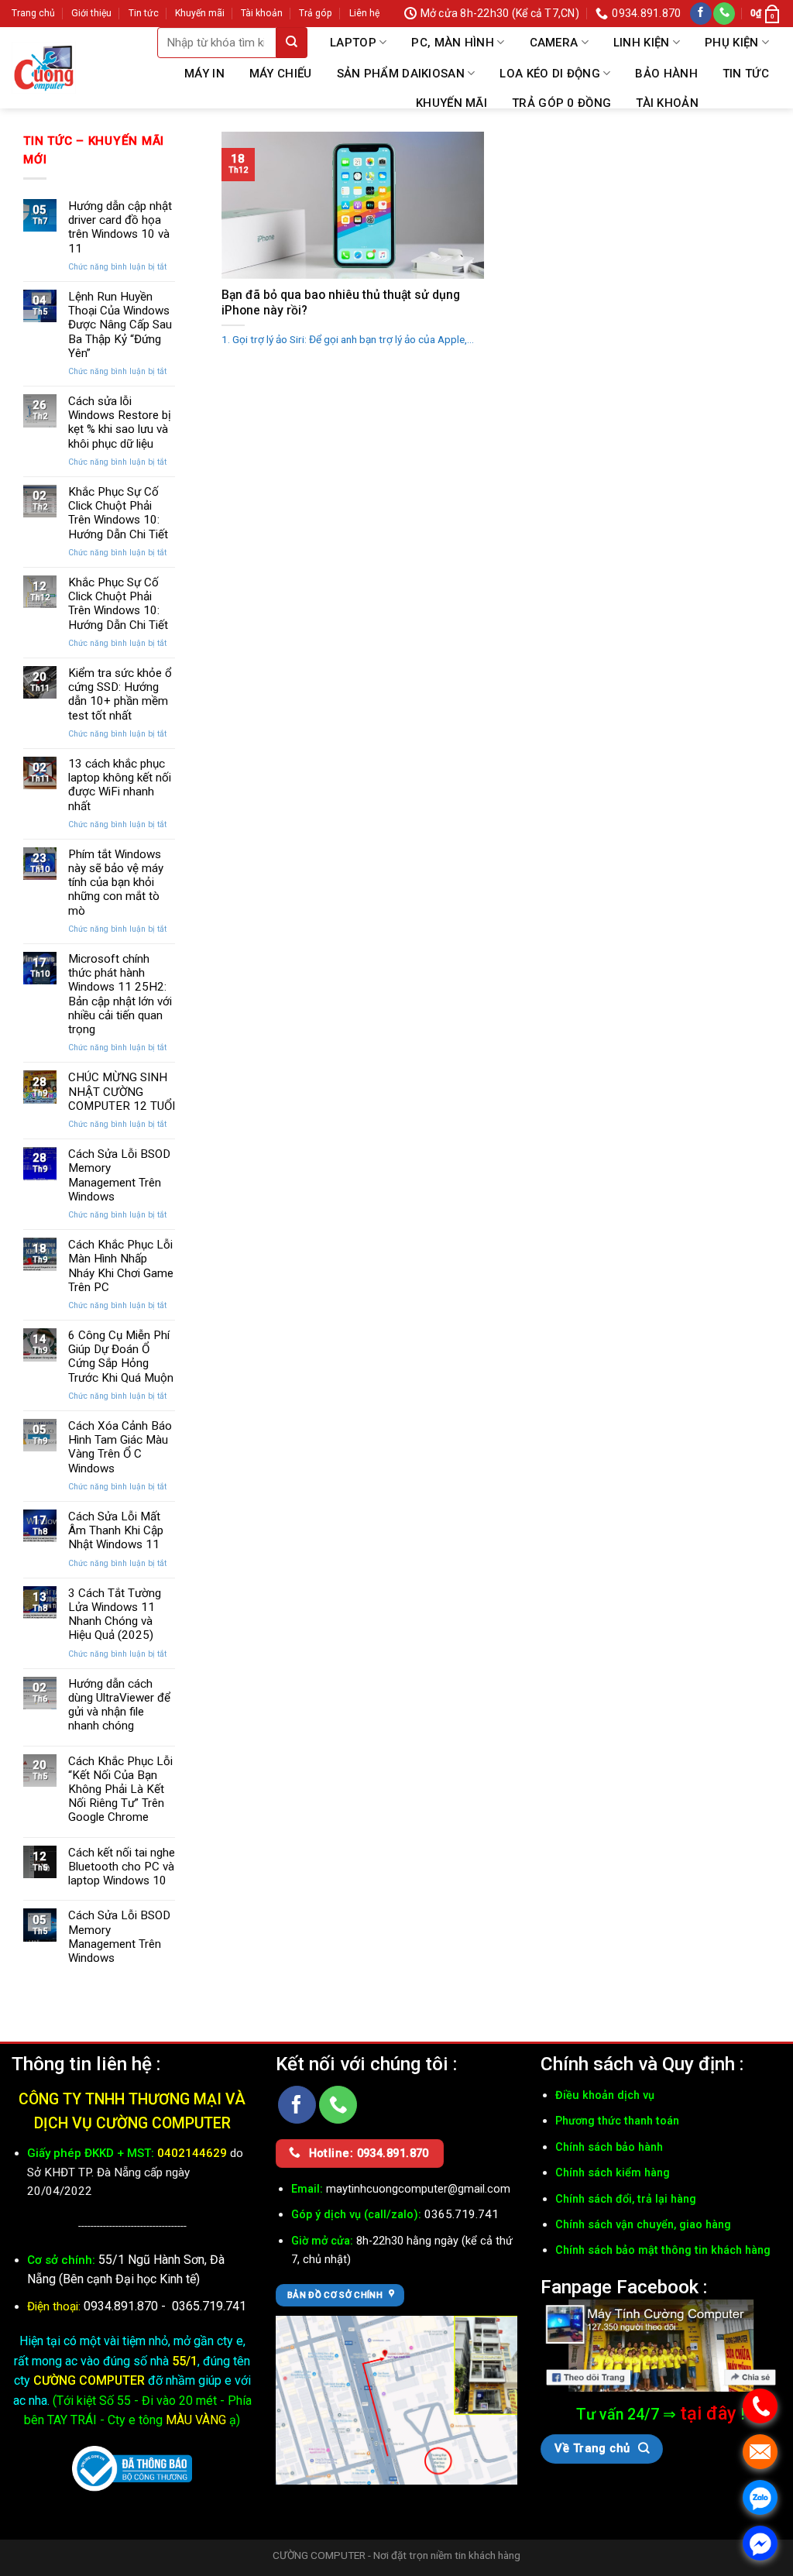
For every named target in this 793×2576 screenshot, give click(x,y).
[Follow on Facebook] (701, 14)
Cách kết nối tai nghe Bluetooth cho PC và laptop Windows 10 (122, 1867)
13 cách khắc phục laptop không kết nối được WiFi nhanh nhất (120, 785)
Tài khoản (262, 13)
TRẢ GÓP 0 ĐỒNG (561, 103)
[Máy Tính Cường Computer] (661, 2346)
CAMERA (554, 43)
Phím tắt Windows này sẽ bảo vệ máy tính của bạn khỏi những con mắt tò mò (116, 883)
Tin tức (144, 13)
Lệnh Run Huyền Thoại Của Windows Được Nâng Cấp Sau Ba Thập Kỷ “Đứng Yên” (120, 325)
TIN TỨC (746, 74)
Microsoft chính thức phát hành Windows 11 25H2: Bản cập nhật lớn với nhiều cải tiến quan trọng (120, 994)
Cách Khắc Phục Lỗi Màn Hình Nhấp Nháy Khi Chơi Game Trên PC (121, 1266)
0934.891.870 (122, 2306)
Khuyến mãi (200, 13)
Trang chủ (33, 13)
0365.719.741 (209, 2306)
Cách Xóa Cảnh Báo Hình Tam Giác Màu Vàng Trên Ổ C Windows (120, 1447)
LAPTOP (353, 43)
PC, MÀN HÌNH (453, 43)
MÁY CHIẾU (281, 74)
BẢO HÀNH (666, 74)
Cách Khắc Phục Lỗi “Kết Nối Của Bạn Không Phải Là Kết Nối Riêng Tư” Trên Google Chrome (120, 1789)
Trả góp (316, 13)
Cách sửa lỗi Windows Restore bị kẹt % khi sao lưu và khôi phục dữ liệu (120, 422)
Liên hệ (364, 13)
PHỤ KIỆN (731, 43)
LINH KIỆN (642, 43)
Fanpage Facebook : (624, 2287)
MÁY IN (204, 74)
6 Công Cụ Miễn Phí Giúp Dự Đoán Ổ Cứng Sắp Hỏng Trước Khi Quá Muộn (121, 1357)
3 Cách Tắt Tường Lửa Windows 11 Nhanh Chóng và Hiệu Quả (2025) (115, 1614)
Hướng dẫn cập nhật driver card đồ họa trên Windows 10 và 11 (120, 227)
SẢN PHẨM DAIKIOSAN (401, 74)
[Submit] (292, 43)
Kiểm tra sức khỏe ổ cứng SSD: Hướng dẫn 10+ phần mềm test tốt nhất (120, 694)
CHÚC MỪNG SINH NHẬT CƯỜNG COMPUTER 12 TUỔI (122, 1091)
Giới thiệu (91, 13)
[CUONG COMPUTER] (44, 67)
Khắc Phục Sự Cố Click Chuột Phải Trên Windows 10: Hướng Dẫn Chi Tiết (118, 513)
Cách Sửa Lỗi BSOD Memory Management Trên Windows (119, 1175)
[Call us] (724, 14)
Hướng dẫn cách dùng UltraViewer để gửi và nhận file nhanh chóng (119, 1705)
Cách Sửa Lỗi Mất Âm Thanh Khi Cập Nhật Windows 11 (116, 1530)
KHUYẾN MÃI (451, 103)
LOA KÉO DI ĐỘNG (550, 74)
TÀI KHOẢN (667, 103)
